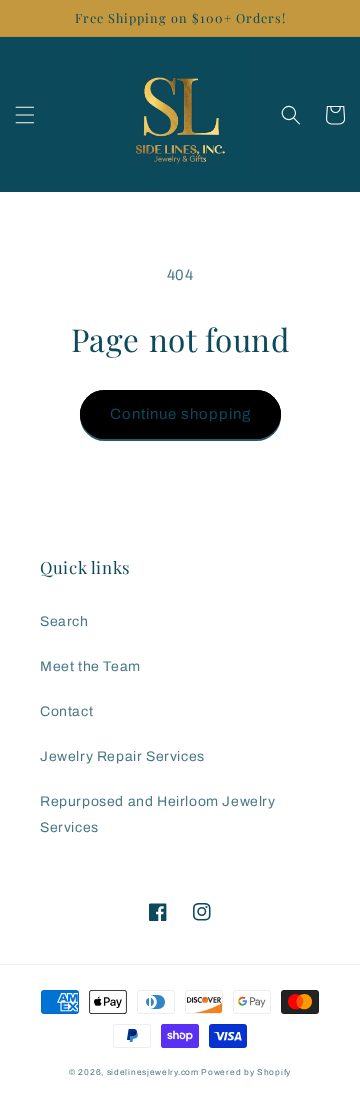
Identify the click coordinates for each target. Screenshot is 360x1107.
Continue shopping (180, 414)
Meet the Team (90, 666)
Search (64, 621)
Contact (66, 711)
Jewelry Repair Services (122, 756)
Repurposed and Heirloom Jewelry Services (158, 814)
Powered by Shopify (246, 1072)
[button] (25, 115)
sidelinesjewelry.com (153, 1072)
